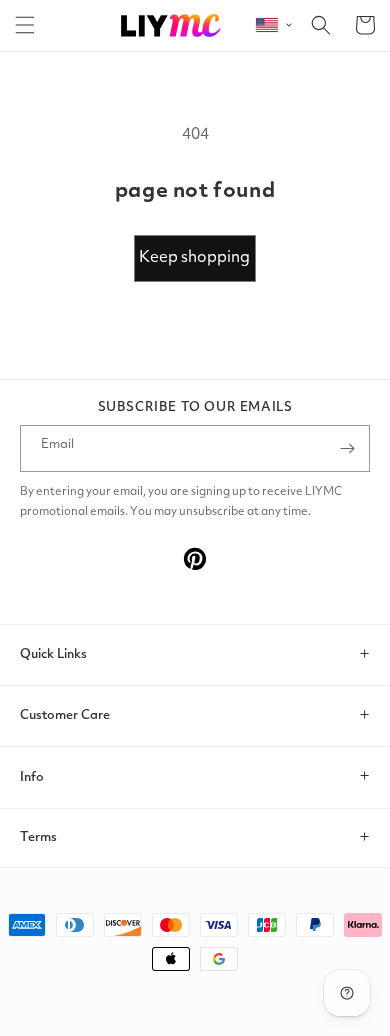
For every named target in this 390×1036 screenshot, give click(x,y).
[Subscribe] (347, 448)
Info (32, 777)
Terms (38, 837)
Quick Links (53, 654)
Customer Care (65, 715)
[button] (25, 25)
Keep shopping (194, 258)
